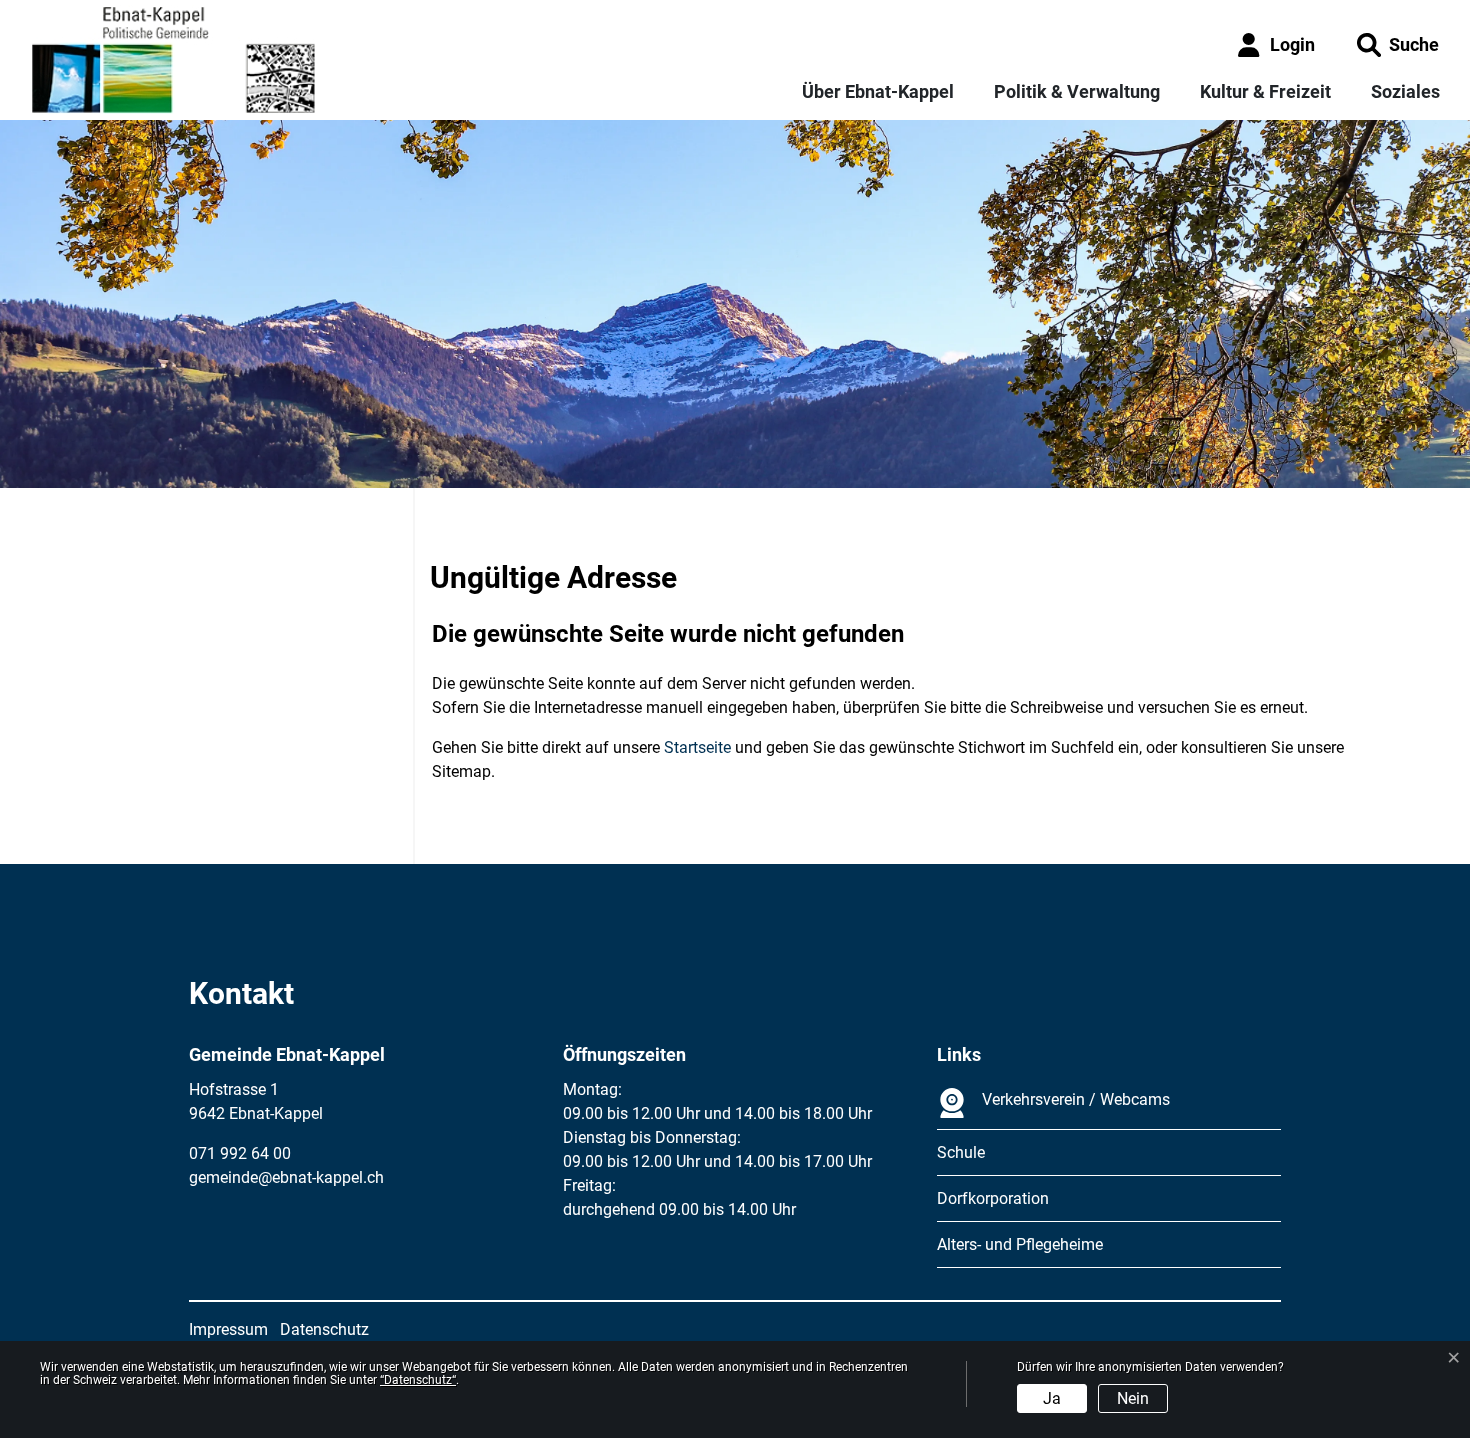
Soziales (1405, 91)
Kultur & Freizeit (1265, 91)
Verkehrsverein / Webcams (1076, 1099)
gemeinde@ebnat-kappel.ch (286, 1177)
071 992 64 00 (240, 1153)
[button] (1398, 44)
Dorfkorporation (993, 1198)
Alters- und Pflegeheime (1020, 1244)
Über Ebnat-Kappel (878, 91)
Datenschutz (324, 1329)
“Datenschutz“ (418, 1380)
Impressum (228, 1329)
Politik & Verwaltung (1077, 91)
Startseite (697, 747)
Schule (961, 1152)
